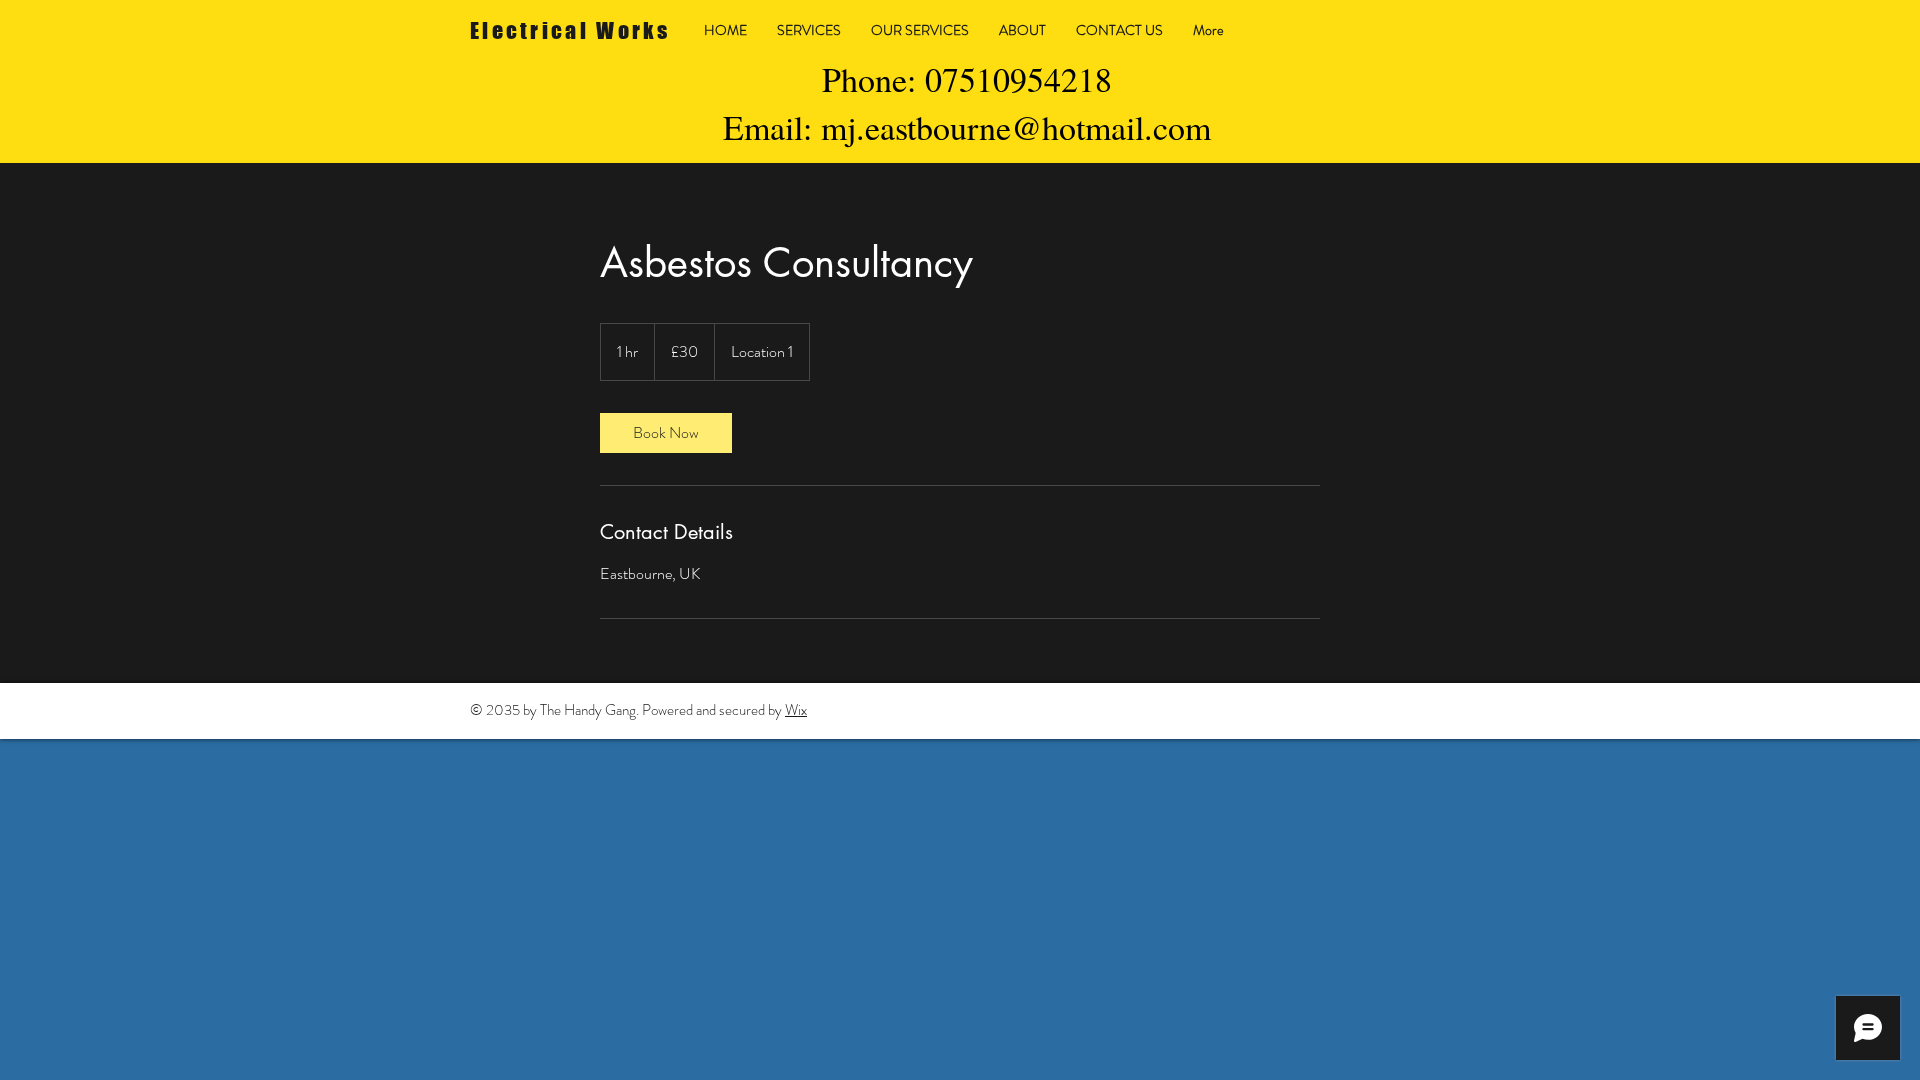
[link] (666, 433)
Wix (796, 710)
